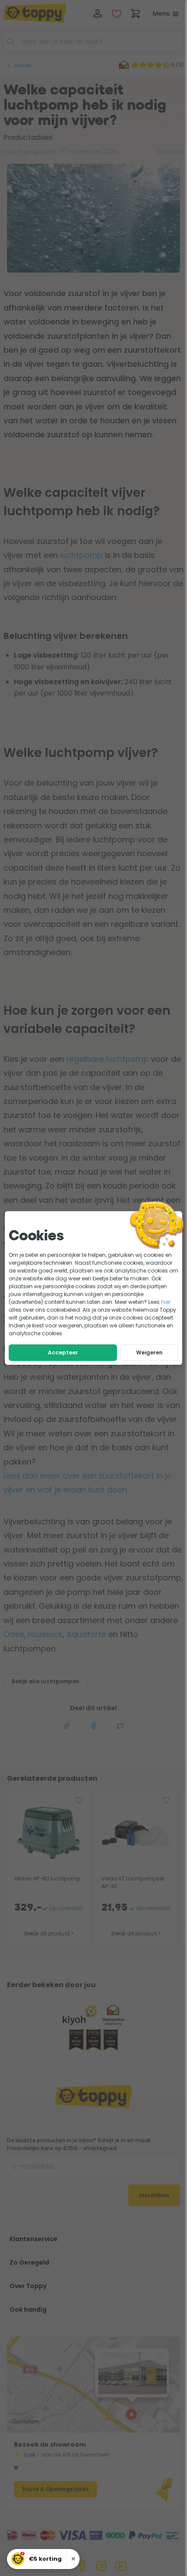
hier (166, 1302)
